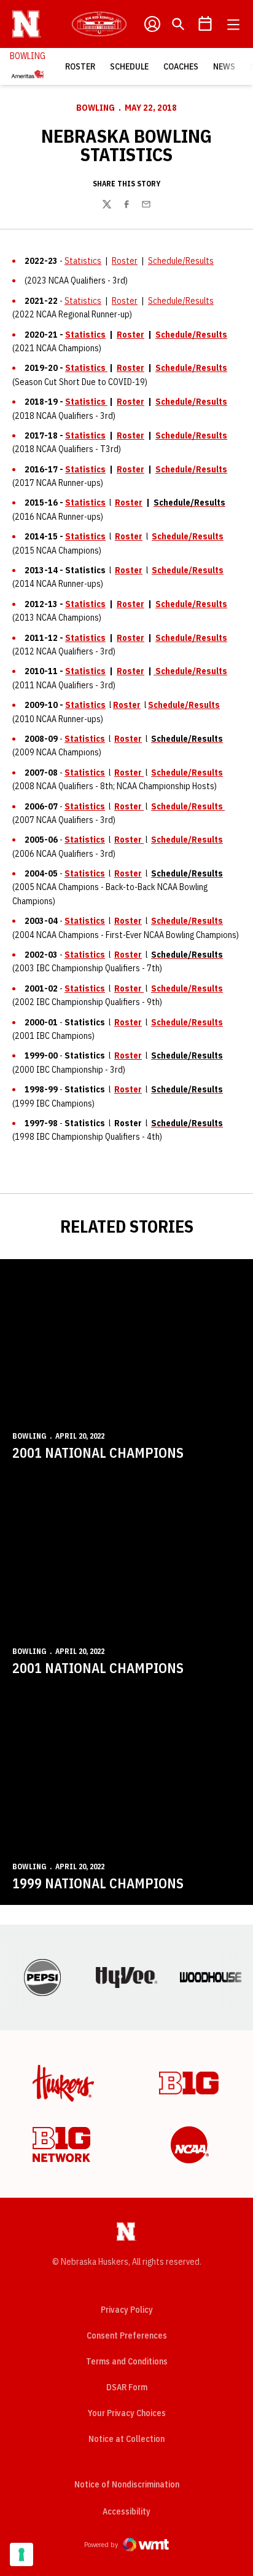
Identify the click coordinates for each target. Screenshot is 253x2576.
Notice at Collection (126, 2439)
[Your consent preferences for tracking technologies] (21, 2554)
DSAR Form (127, 2387)
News (224, 66)
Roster (80, 66)
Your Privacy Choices (127, 2413)
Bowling (95, 108)
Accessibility (126, 2511)
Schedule (129, 66)
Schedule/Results (181, 261)
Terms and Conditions (127, 2361)
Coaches (181, 66)
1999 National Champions (98, 1883)
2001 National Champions (98, 1453)
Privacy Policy (127, 2310)
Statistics (83, 261)
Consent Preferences (127, 2335)
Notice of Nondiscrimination (127, 2484)
